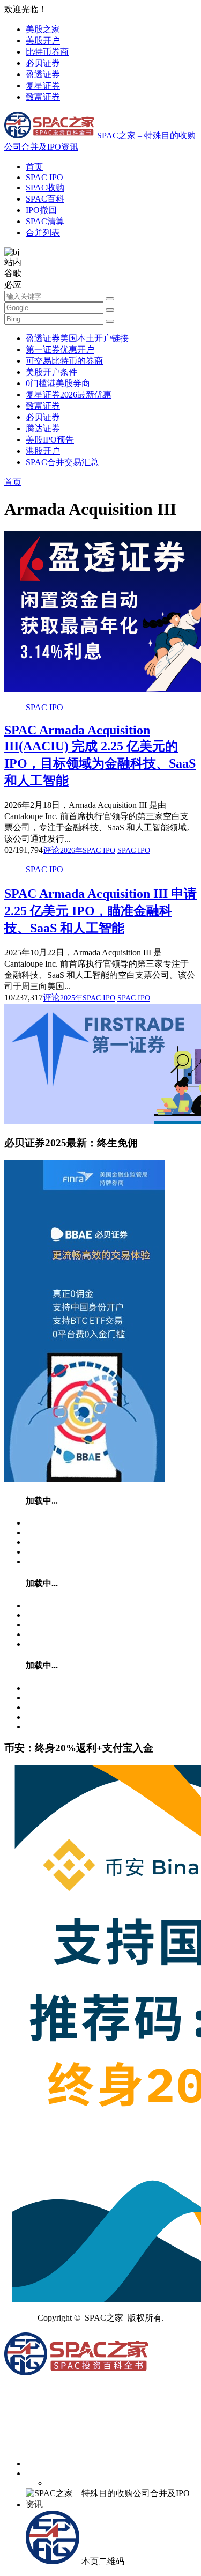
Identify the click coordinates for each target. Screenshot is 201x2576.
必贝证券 (43, 63)
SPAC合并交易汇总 (62, 462)
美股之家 (43, 29)
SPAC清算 (45, 221)
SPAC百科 (45, 199)
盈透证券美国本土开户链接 (77, 338)
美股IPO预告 (50, 440)
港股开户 (43, 451)
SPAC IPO (44, 177)
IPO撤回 (41, 210)
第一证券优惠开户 (60, 349)
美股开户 (43, 41)
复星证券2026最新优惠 (69, 395)
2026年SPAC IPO (88, 851)
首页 (34, 167)
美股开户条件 (51, 372)
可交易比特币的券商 (64, 361)
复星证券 (43, 86)
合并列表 (43, 233)
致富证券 (43, 97)
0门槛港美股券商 (58, 383)
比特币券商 (47, 52)
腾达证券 (43, 428)
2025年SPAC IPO (88, 998)
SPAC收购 (45, 187)
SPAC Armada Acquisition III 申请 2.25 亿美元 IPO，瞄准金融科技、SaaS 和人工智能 (100, 911)
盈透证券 (43, 74)
